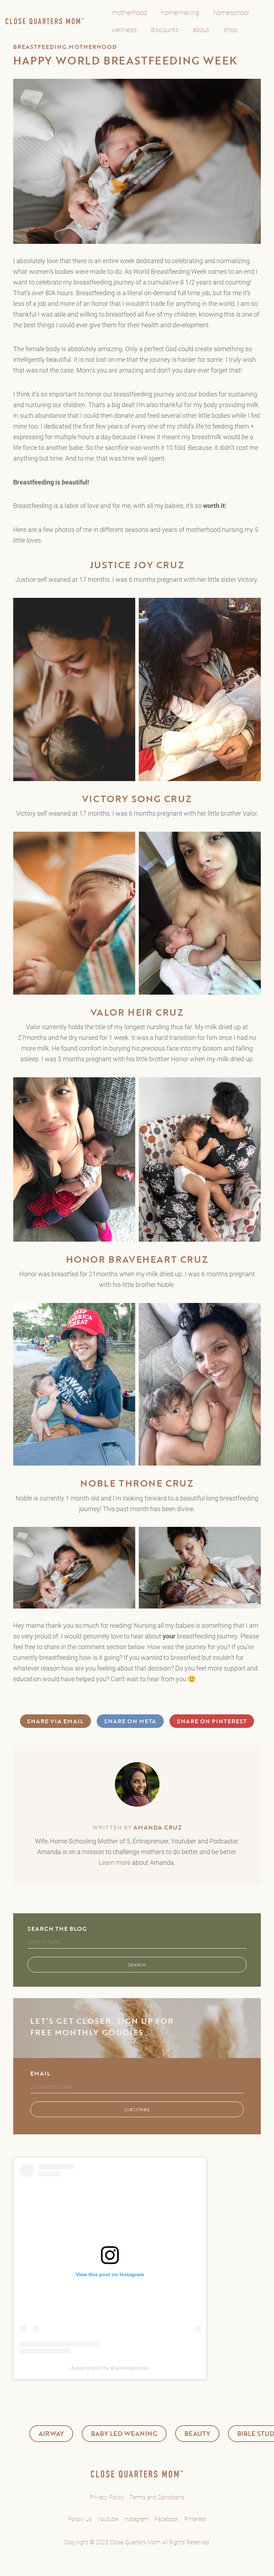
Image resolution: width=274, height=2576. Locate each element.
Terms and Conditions (157, 2497)
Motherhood (93, 47)
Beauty (197, 2433)
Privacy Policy (107, 2497)
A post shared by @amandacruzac (110, 2368)
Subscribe (137, 2109)
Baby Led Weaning (124, 2433)
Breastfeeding (40, 47)
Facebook (167, 2519)
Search (137, 1965)
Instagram (136, 2519)
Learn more (115, 1862)
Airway (51, 2433)
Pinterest (195, 2519)
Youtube (108, 2519)
